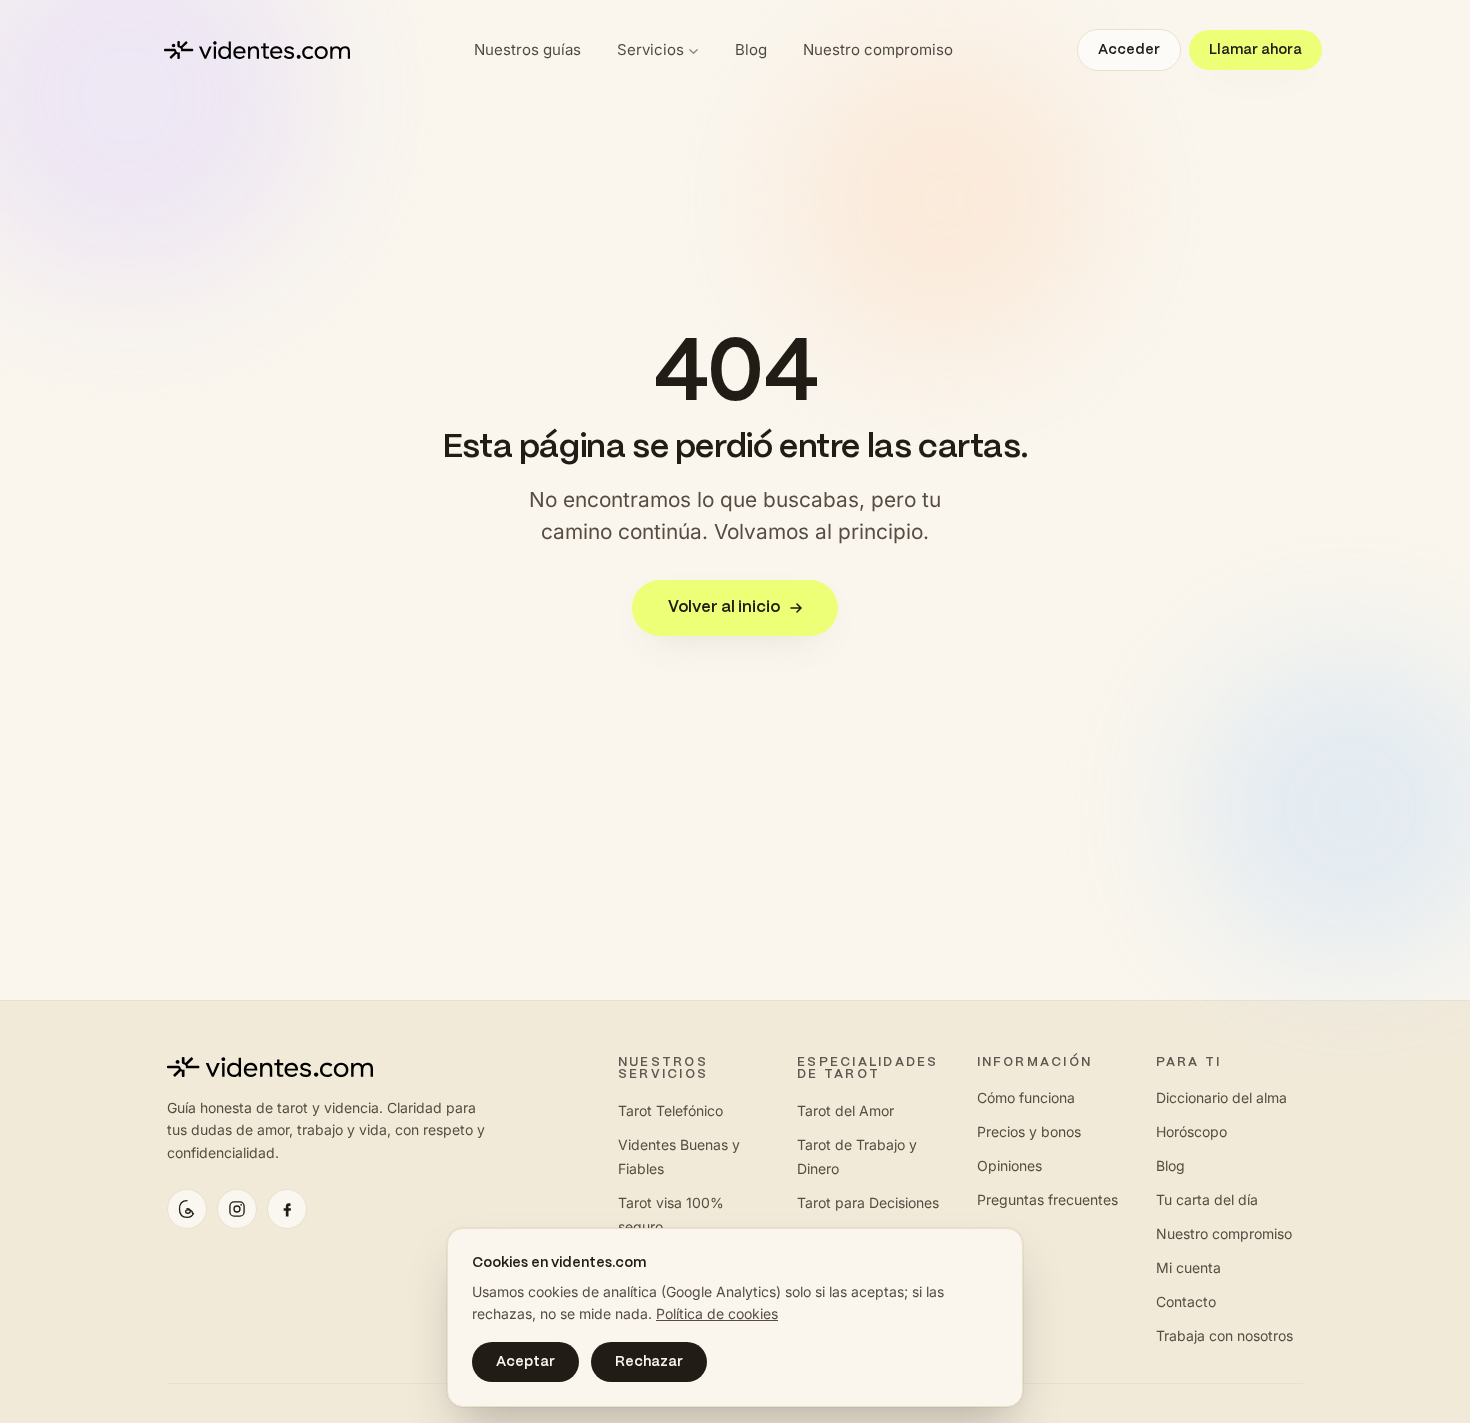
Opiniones (1009, 1165)
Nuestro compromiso (878, 49)
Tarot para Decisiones (868, 1202)
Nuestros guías (527, 49)
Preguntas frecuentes (1047, 1199)
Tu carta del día (1207, 1199)
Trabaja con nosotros (1224, 1335)
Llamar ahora (1255, 50)
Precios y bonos (1029, 1131)
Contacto (1186, 1301)
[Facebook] (287, 1209)
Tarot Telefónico (670, 1110)
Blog (751, 49)
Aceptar (525, 1362)
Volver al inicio (724, 607)
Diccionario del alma (1221, 1097)
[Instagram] (237, 1209)
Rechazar (649, 1362)
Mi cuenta (1188, 1267)
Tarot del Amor (845, 1110)
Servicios (650, 49)
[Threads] (187, 1209)
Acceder (1129, 50)
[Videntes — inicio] (257, 50)
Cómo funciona (1026, 1097)
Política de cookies (717, 1313)
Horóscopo (1191, 1131)
